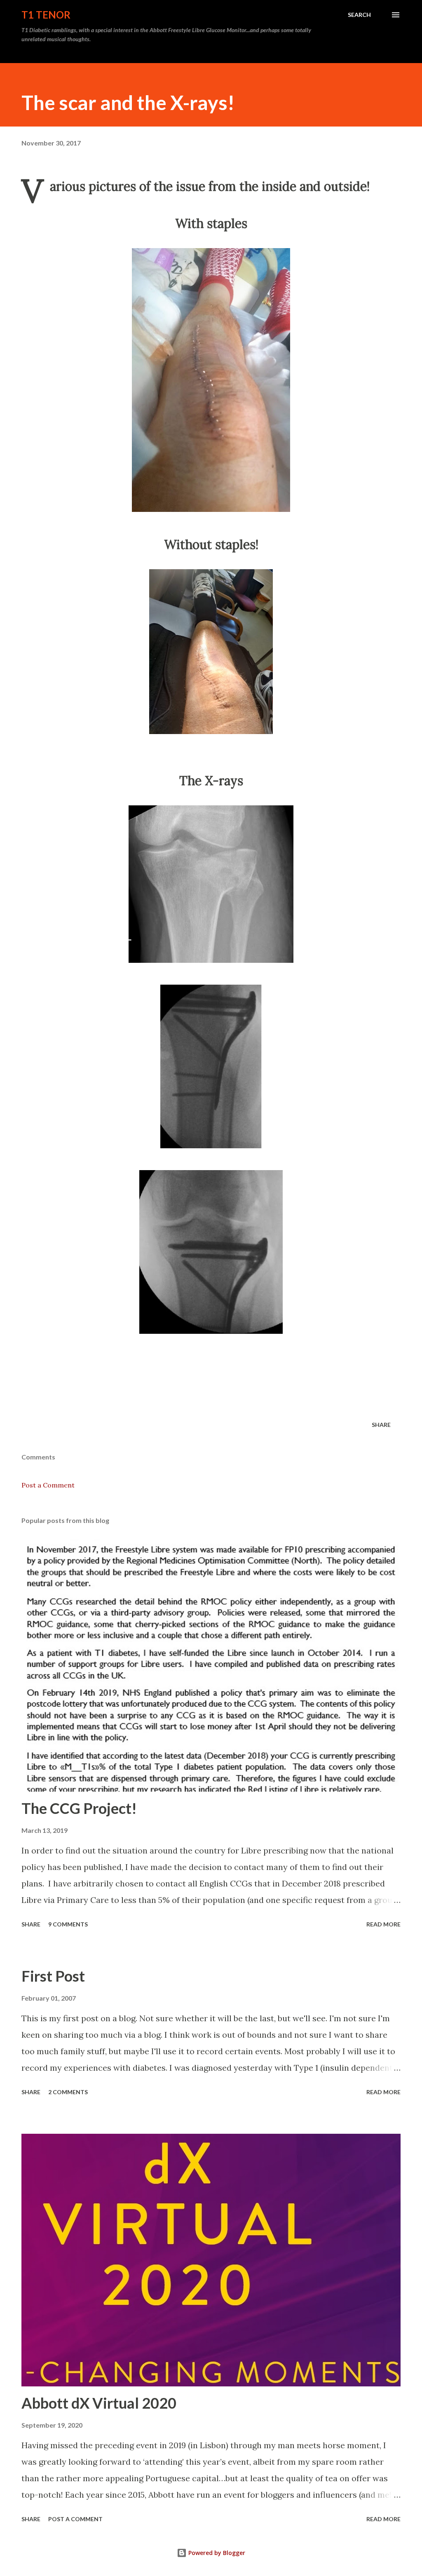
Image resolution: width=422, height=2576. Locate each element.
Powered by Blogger (216, 2553)
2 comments (68, 2092)
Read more (383, 1924)
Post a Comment (48, 1485)
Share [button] (381, 1425)
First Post (53, 1976)
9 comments (68, 1924)
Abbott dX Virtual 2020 (99, 2403)
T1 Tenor (46, 15)
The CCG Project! (79, 1808)
